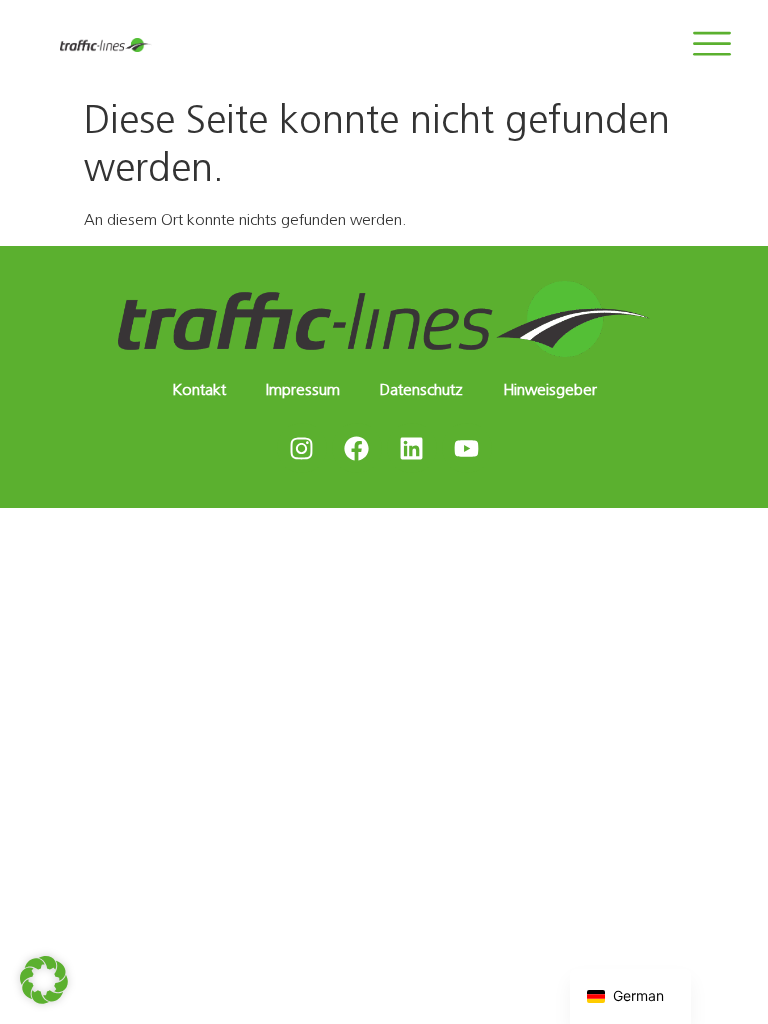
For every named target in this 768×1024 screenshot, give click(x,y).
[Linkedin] (412, 448)
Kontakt (199, 389)
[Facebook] (357, 448)
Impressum (303, 389)
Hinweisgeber (550, 389)
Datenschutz (421, 389)
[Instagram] (302, 448)
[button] (44, 980)
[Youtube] (467, 448)
